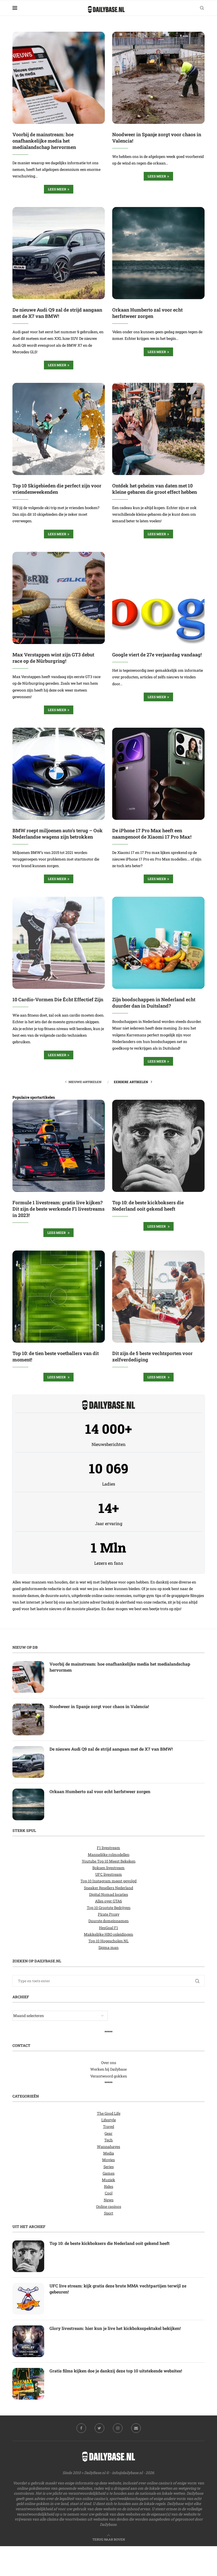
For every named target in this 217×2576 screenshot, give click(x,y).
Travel (108, 2127)
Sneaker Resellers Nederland (108, 1888)
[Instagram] (118, 2428)
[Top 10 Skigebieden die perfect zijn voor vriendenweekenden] (59, 429)
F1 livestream (108, 1848)
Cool (109, 2193)
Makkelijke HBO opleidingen (108, 1934)
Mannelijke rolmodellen (109, 1855)
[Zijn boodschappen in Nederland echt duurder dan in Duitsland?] (158, 943)
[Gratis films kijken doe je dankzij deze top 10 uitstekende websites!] (28, 2384)
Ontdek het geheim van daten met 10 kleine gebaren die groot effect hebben (155, 489)
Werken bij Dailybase (108, 2069)
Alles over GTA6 (108, 1901)
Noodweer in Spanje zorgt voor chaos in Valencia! (99, 1706)
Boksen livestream (108, 1868)
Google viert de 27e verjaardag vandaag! (157, 655)
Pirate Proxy (109, 1914)
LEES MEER (57, 1233)
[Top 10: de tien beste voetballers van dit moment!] (59, 1297)
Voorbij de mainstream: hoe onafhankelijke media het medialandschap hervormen (44, 141)
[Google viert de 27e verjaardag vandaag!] (158, 598)
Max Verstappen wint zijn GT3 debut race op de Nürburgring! (53, 658)
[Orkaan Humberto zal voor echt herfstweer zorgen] (158, 253)
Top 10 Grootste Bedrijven (109, 1908)
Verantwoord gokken (109, 2076)
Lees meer (57, 189)
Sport (109, 2213)
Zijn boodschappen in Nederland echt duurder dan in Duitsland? (154, 1003)
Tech (108, 2140)
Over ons (109, 2063)
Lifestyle (109, 2120)
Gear (108, 2133)
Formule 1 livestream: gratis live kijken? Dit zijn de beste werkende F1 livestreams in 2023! (58, 1209)
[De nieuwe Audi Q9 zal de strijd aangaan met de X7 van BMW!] (59, 253)
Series (109, 2167)
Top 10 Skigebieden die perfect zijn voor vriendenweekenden (57, 489)
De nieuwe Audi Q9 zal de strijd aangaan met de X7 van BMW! (57, 313)
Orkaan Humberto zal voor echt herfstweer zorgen (147, 313)
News (109, 2200)
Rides (109, 2186)
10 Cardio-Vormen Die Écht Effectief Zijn (58, 999)
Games (109, 2173)
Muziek (108, 2180)
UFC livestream (109, 1874)
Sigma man (108, 1947)
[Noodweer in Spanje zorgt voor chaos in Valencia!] (158, 78)
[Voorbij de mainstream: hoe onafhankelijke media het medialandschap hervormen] (59, 78)
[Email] (136, 2428)
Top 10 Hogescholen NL (108, 1941)
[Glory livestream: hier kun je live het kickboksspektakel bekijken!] (28, 2341)
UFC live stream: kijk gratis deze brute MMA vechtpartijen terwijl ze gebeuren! (118, 2289)
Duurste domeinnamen (108, 1921)
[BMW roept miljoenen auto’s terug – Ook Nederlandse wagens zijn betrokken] (59, 774)
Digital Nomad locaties (109, 1894)
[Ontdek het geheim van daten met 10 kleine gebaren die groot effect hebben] (158, 429)
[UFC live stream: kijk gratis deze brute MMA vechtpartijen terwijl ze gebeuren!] (28, 2299)
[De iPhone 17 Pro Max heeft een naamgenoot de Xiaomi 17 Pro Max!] (158, 774)
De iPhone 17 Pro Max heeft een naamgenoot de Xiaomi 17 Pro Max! (152, 834)
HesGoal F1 (108, 1928)
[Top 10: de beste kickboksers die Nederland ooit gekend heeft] (158, 1146)
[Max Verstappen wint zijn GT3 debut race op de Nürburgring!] (59, 598)
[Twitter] (100, 2428)
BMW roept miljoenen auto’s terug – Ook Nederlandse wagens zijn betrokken (58, 834)
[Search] (202, 8)
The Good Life (109, 2113)
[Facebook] (81, 2428)
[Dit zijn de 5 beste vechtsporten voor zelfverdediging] (158, 1297)
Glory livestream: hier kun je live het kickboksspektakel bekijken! (115, 2328)
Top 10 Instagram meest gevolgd (108, 1881)
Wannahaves (108, 2147)
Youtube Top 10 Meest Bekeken (109, 1861)
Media (109, 2153)
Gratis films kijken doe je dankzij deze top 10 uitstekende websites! (116, 2371)
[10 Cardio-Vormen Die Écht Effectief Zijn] (59, 943)
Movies (108, 2160)
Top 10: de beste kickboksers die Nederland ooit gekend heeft (148, 1206)
